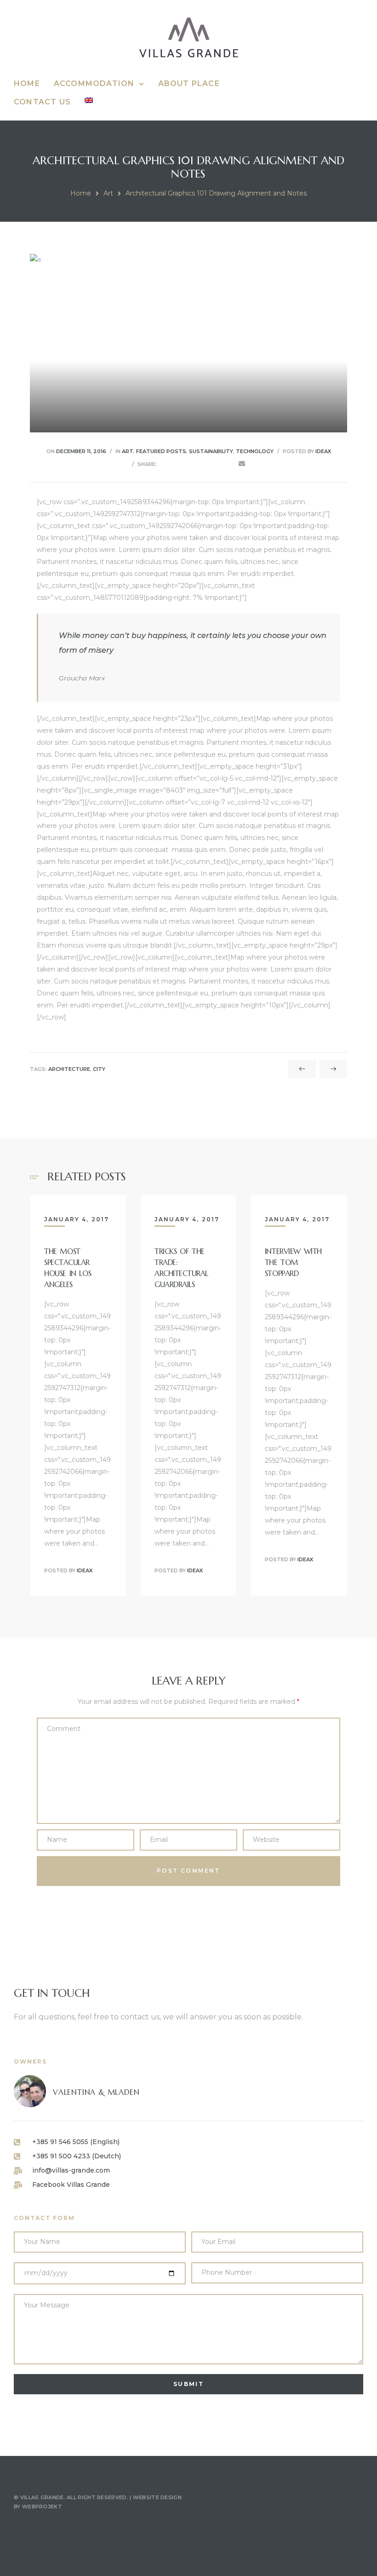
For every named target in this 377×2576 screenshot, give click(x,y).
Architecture (69, 1069)
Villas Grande (42, 2497)
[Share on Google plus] (216, 464)
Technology (255, 451)
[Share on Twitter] (177, 464)
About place (189, 83)
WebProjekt (42, 2507)
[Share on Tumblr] (203, 464)
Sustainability (211, 451)
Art (108, 193)
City (99, 1069)
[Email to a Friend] (242, 464)
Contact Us (42, 102)
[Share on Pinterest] (228, 464)
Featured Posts (161, 451)
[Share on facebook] (164, 464)
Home (27, 83)
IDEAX (323, 451)
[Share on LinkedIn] (190, 464)
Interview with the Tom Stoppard (293, 1262)
